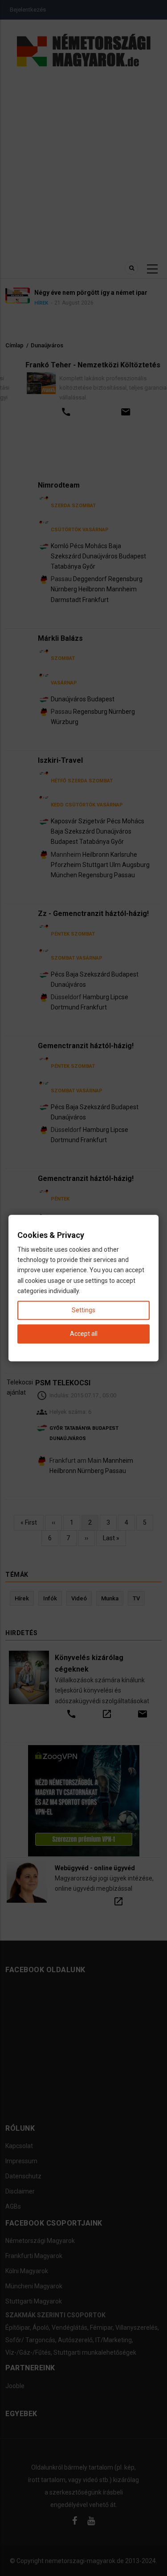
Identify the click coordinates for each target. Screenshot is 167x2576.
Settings (83, 1310)
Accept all (84, 1334)
